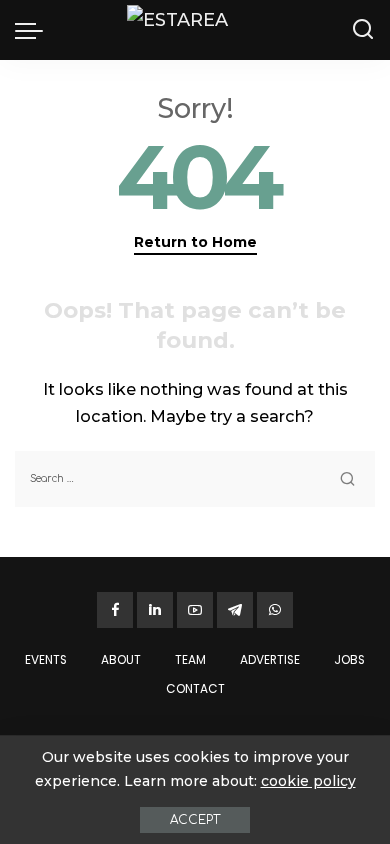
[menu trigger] (34, 30)
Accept (195, 820)
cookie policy (308, 781)
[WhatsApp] (275, 610)
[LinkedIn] (155, 610)
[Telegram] (235, 610)
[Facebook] (115, 610)
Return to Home (195, 242)
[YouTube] (195, 610)
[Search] (363, 30)
